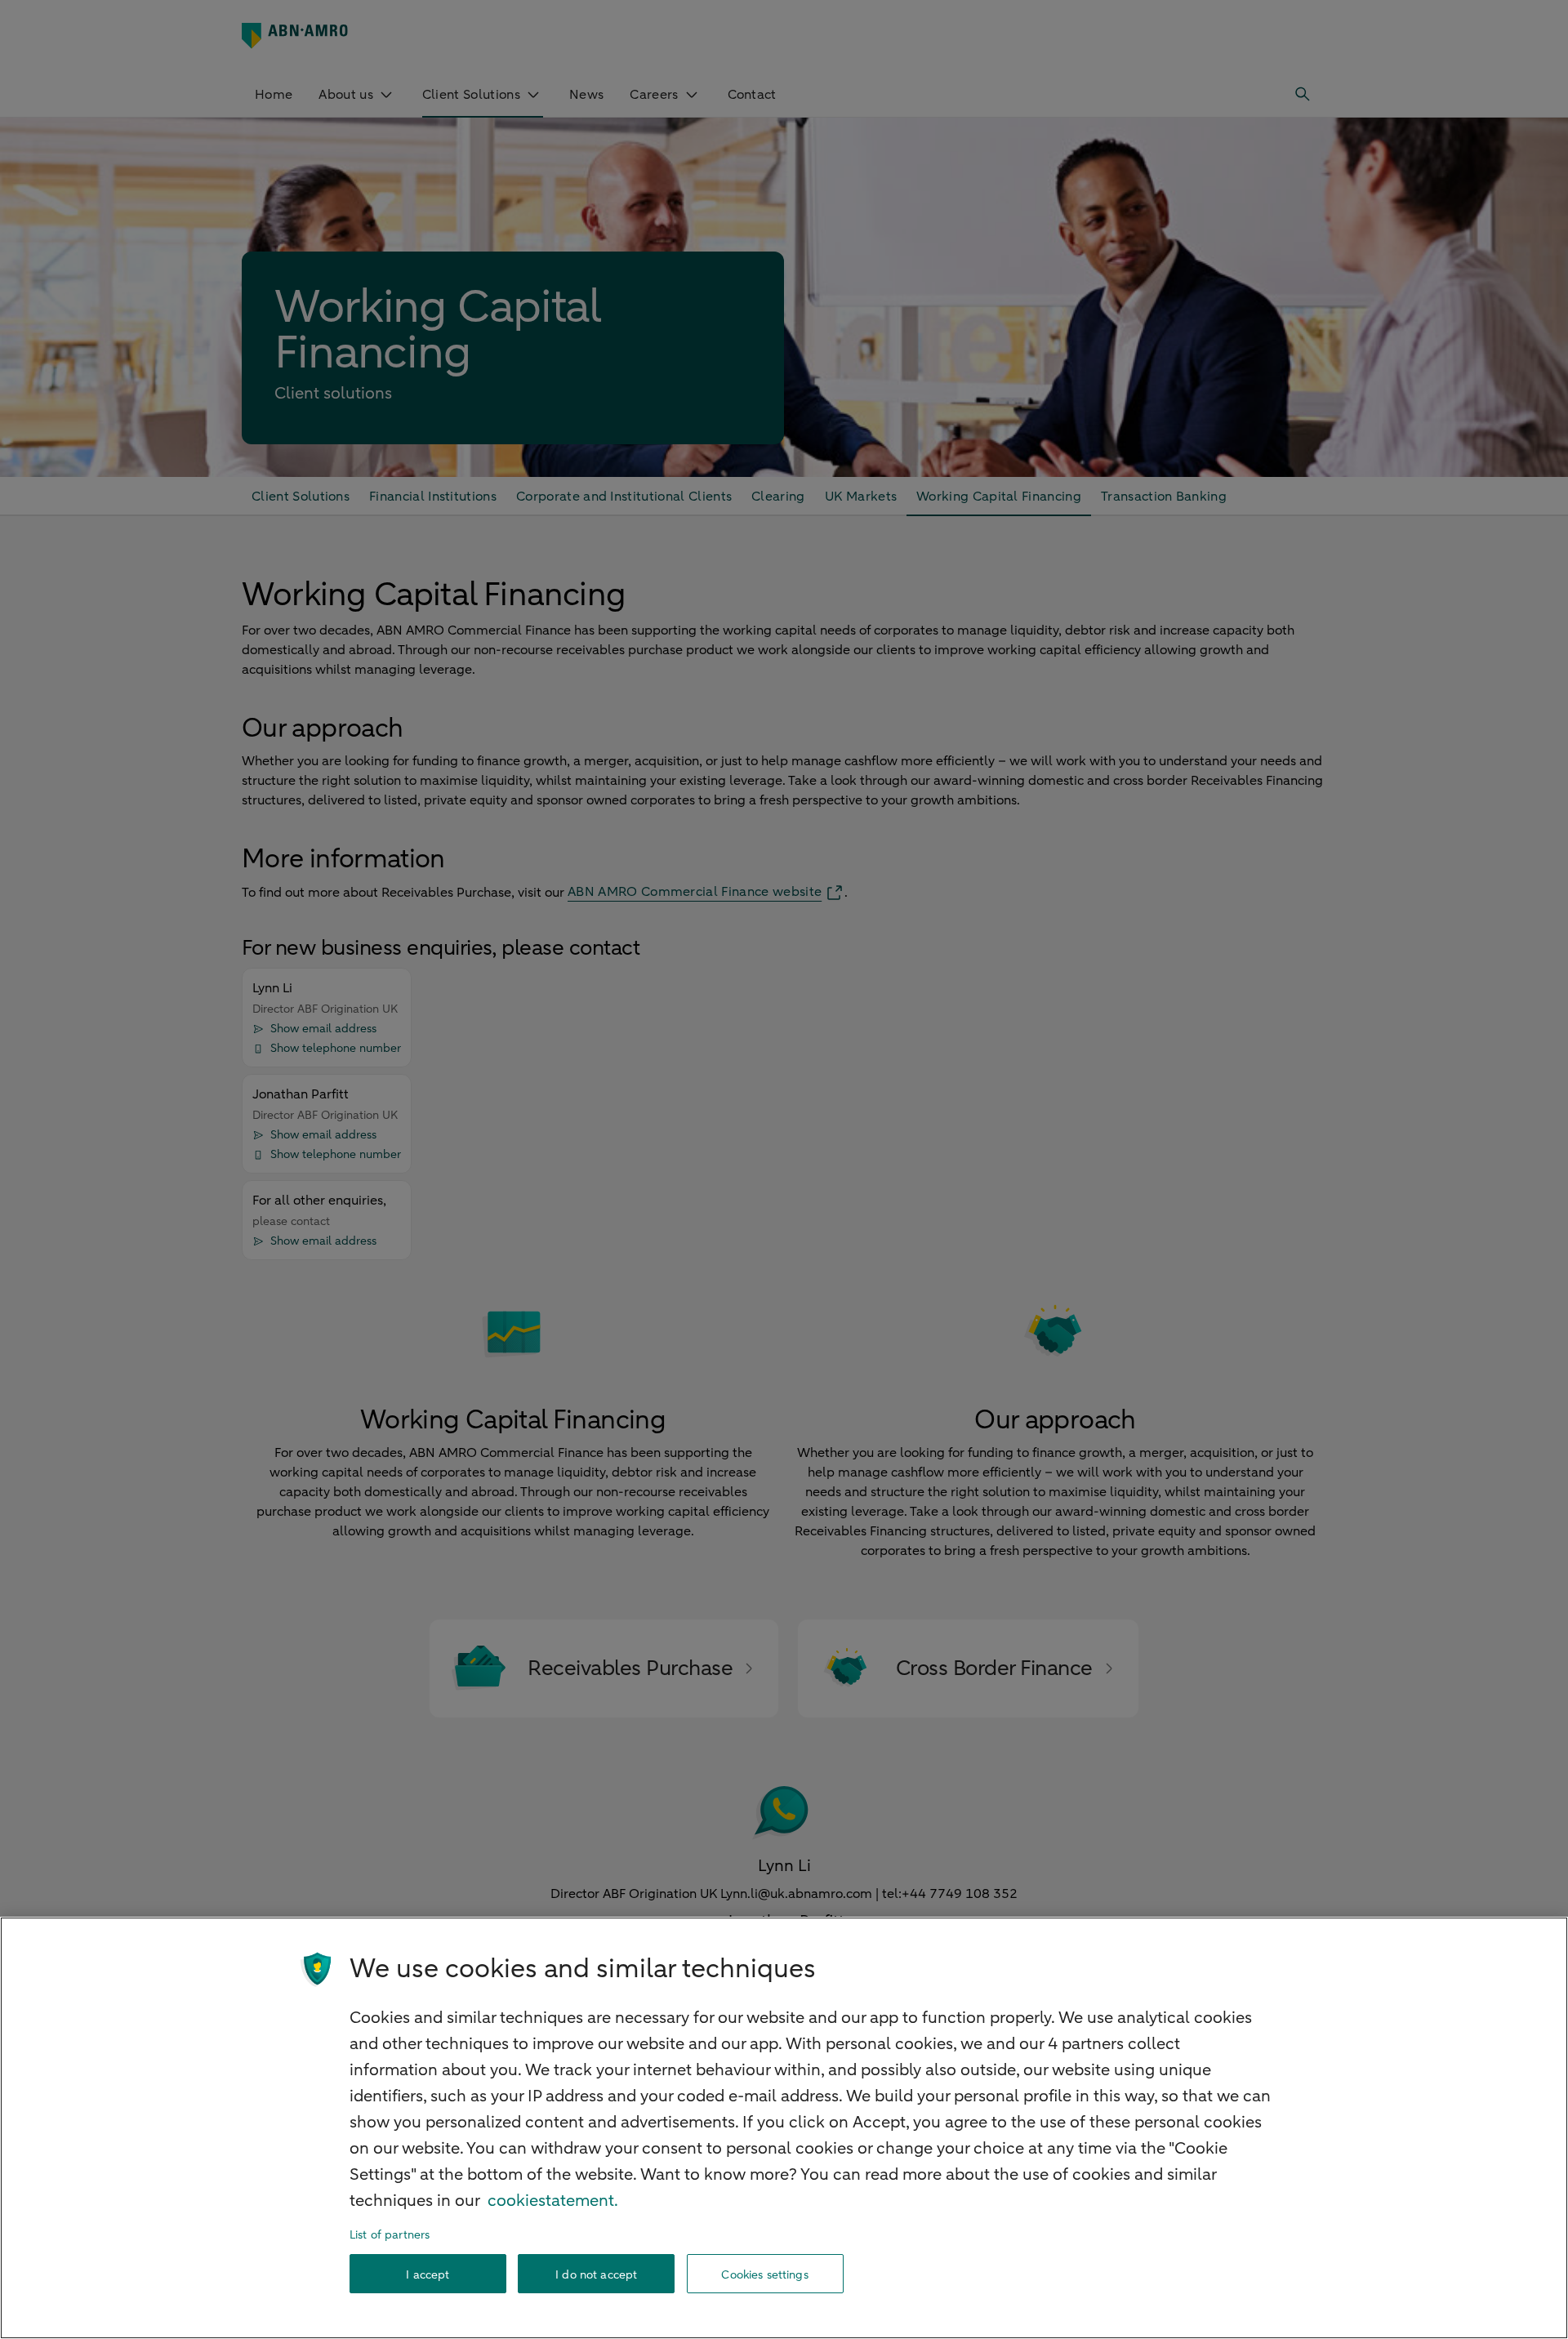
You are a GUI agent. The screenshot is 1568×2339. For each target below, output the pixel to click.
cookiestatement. (553, 2201)
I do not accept (596, 2274)
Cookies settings (764, 2274)
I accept (428, 2274)
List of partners (390, 2235)
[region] (784, 2128)
